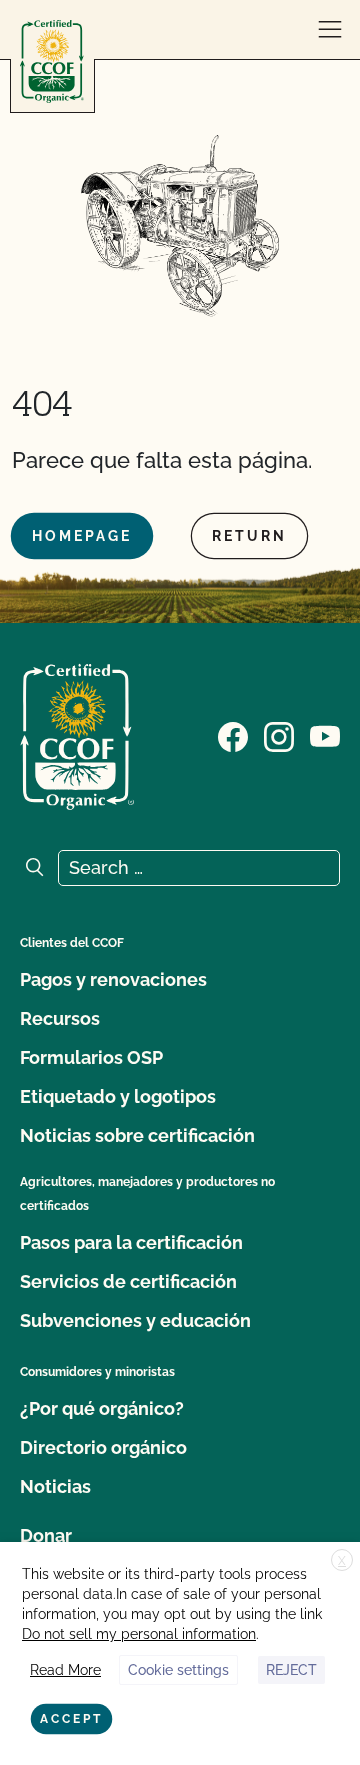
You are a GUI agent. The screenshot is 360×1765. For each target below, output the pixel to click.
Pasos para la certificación (131, 1242)
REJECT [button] (291, 1670)
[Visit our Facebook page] (233, 735)
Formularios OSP (91, 1057)
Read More (65, 1670)
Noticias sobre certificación (137, 1135)
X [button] (342, 1561)
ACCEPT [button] (71, 1719)
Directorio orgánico (103, 1447)
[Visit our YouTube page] (325, 735)
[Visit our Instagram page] (279, 735)
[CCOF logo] (52, 61)
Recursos (60, 1018)
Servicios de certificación (128, 1281)
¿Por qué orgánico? (102, 1408)
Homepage (82, 536)
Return (249, 536)
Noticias (55, 1486)
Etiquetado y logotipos (118, 1096)
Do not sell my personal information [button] (139, 1634)
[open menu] (330, 30)
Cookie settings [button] (178, 1670)
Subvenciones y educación (135, 1320)
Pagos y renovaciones (113, 979)
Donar (46, 1535)
